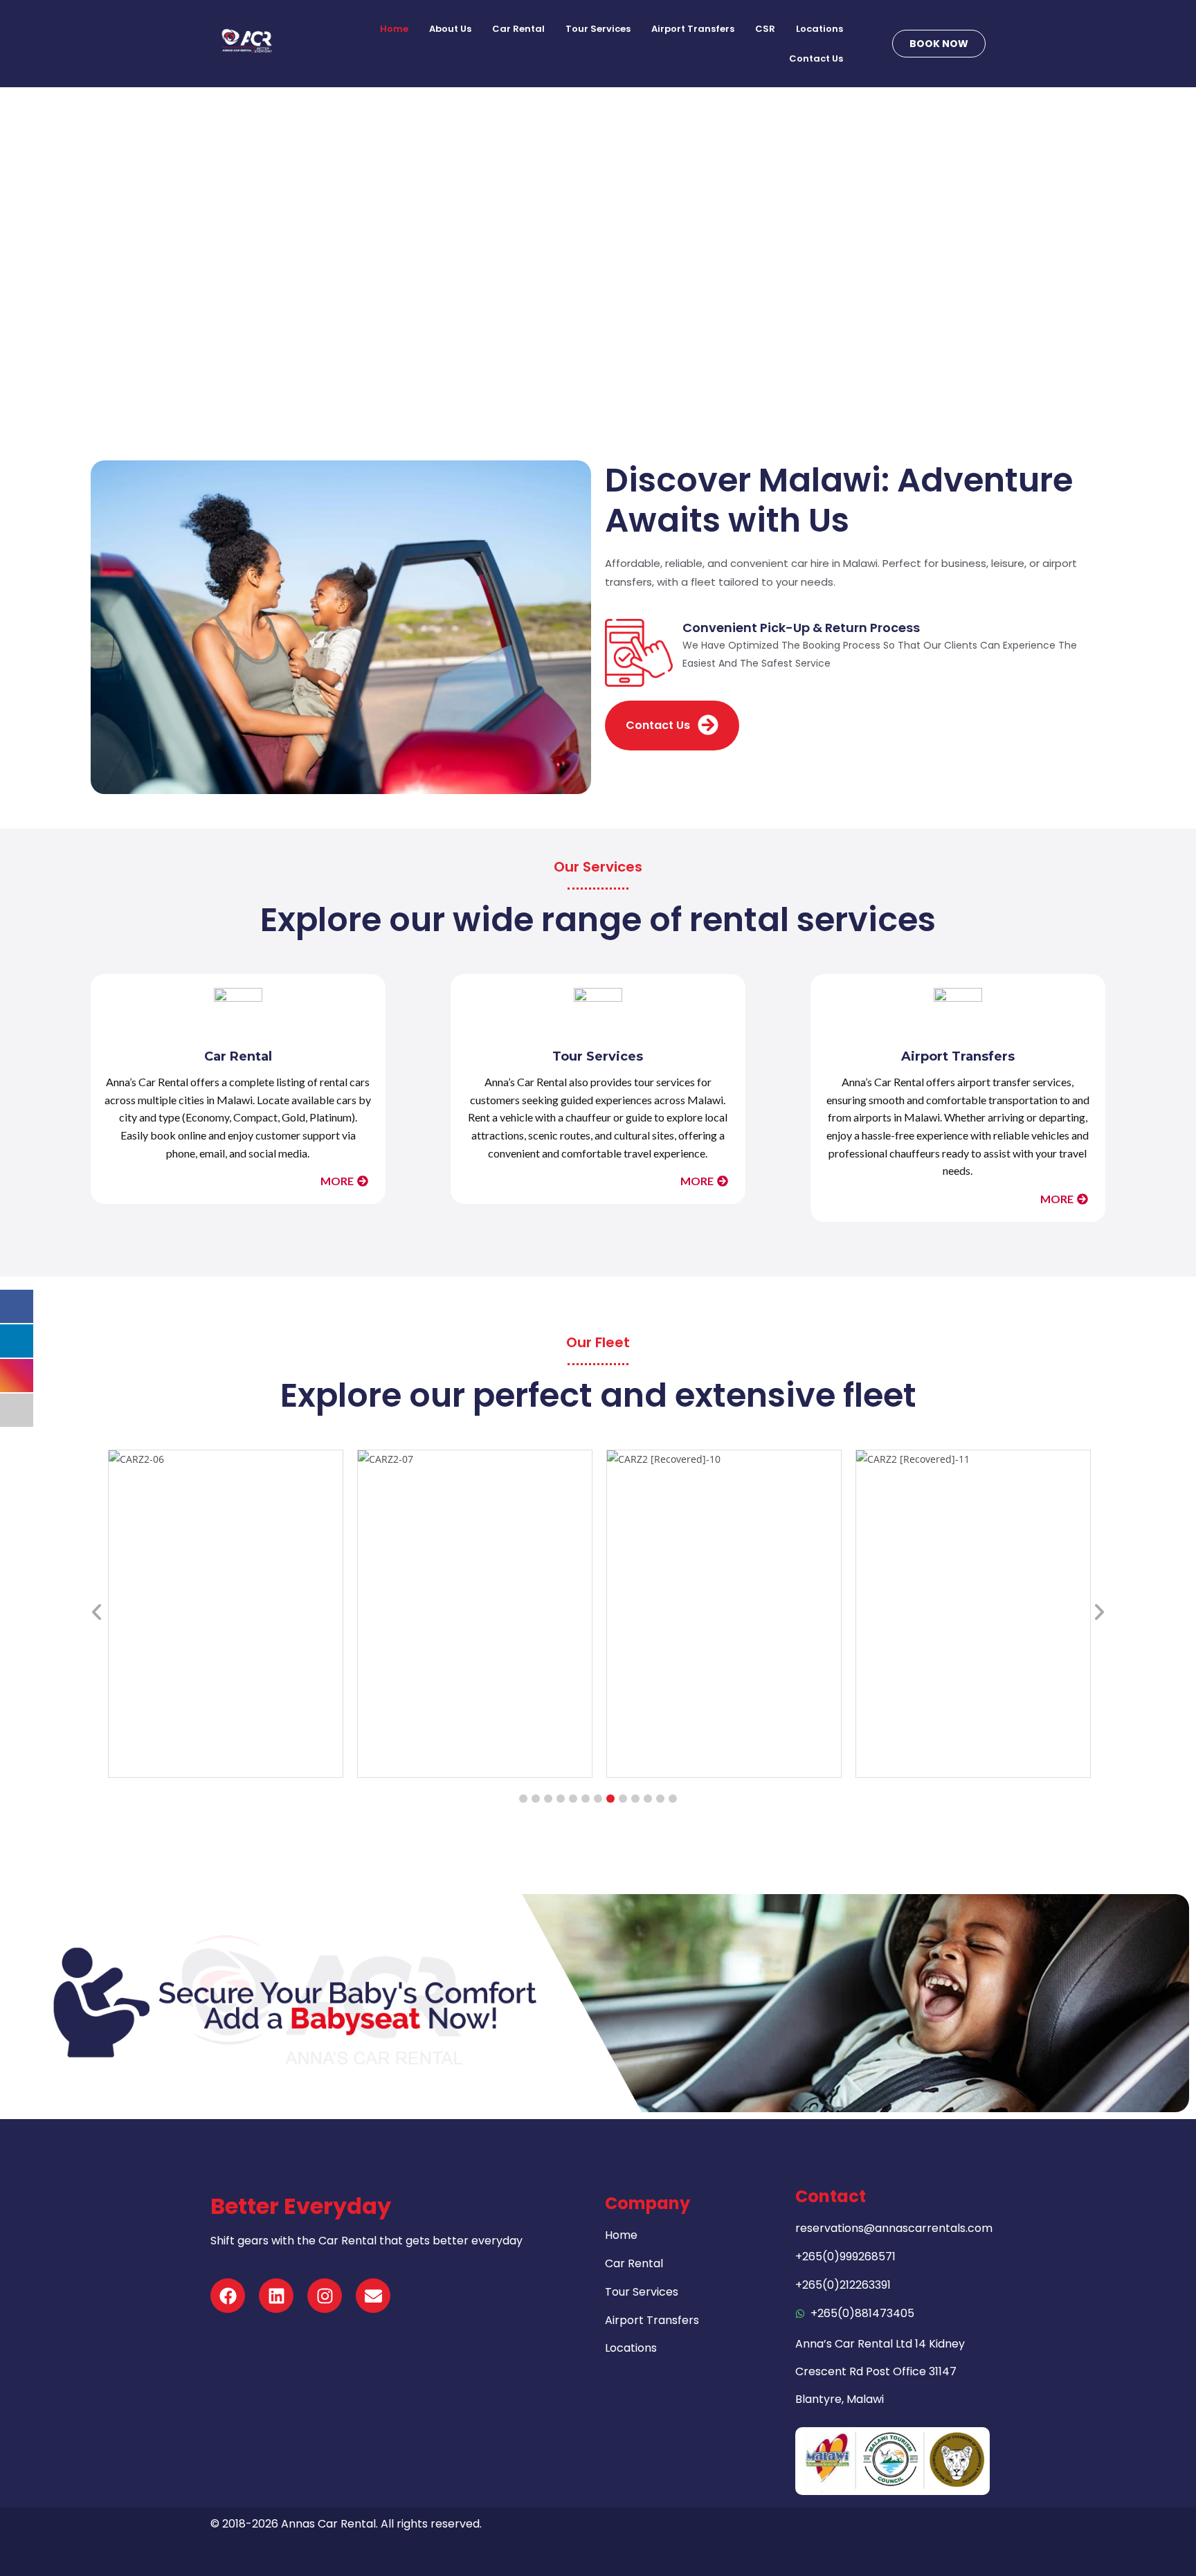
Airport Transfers (693, 29)
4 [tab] (561, 1799)
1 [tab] (523, 1799)
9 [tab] (623, 1799)
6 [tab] (586, 1799)
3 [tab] (548, 1799)
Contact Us (816, 58)
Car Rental (518, 29)
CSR (765, 29)
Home (394, 29)
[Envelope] (373, 2296)
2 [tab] (536, 1799)
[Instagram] (325, 2296)
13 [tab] (673, 1799)
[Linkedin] (276, 2296)
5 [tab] (573, 1799)
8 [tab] (610, 1799)
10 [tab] (635, 1799)
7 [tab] (598, 1799)
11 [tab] (648, 1799)
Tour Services (598, 29)
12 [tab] (660, 1799)
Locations (819, 29)
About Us (450, 29)
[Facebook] (228, 2296)
